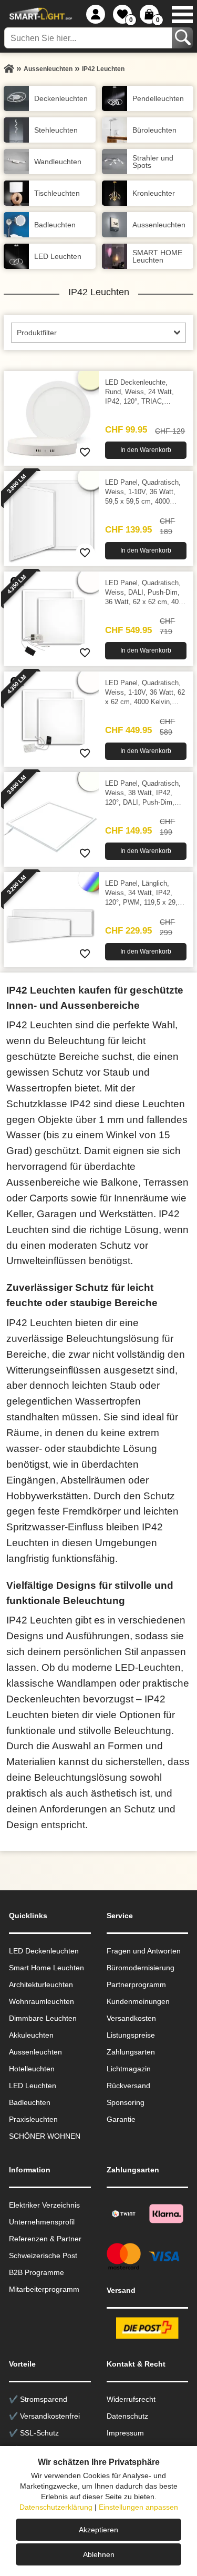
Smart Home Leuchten (46, 1968)
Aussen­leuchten (35, 2052)
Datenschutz (127, 2416)
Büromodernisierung (141, 1968)
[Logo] (39, 14)
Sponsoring (126, 2102)
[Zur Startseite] (9, 69)
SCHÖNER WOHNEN (45, 2136)
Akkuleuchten (31, 2035)
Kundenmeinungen (138, 2001)
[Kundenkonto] (96, 14)
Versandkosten (131, 2018)
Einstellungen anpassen (138, 2507)
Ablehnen (99, 2554)
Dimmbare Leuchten (43, 2018)
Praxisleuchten (33, 2119)
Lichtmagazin (129, 2069)
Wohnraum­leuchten (42, 2001)
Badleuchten (30, 2102)
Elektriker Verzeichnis (44, 2205)
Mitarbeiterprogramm (44, 2289)
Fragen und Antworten (144, 1951)
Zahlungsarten (131, 2052)
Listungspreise (131, 2035)
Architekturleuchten (41, 1984)
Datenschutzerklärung (56, 2507)
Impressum (125, 2433)
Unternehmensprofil (42, 2222)
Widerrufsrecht (131, 2399)
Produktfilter (37, 333)
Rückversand (128, 2086)
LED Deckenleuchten (44, 1951)
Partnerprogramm (136, 1984)
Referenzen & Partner (45, 2239)
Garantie (121, 2119)
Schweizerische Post (43, 2256)
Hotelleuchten (32, 2069)
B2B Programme (37, 2272)
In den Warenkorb (146, 450)
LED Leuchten (33, 2086)
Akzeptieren (98, 2530)
